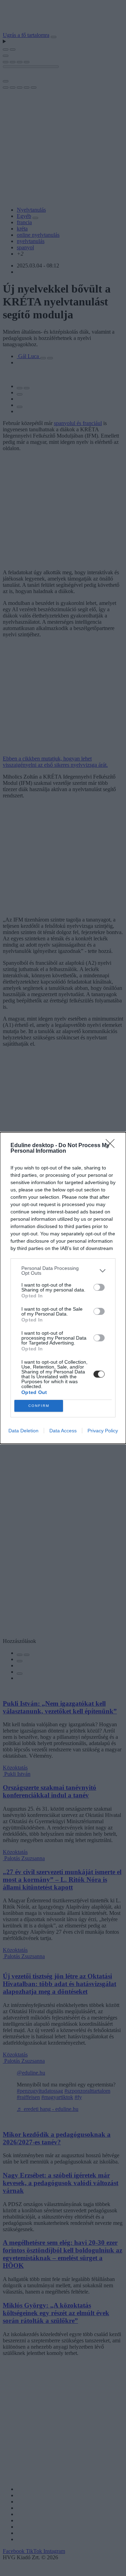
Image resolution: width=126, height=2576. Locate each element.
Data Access (63, 1431)
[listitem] (63, 1271)
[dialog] (63, 1288)
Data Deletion (23, 1431)
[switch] (99, 1287)
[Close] (112, 1146)
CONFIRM (39, 1406)
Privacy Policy (103, 1431)
